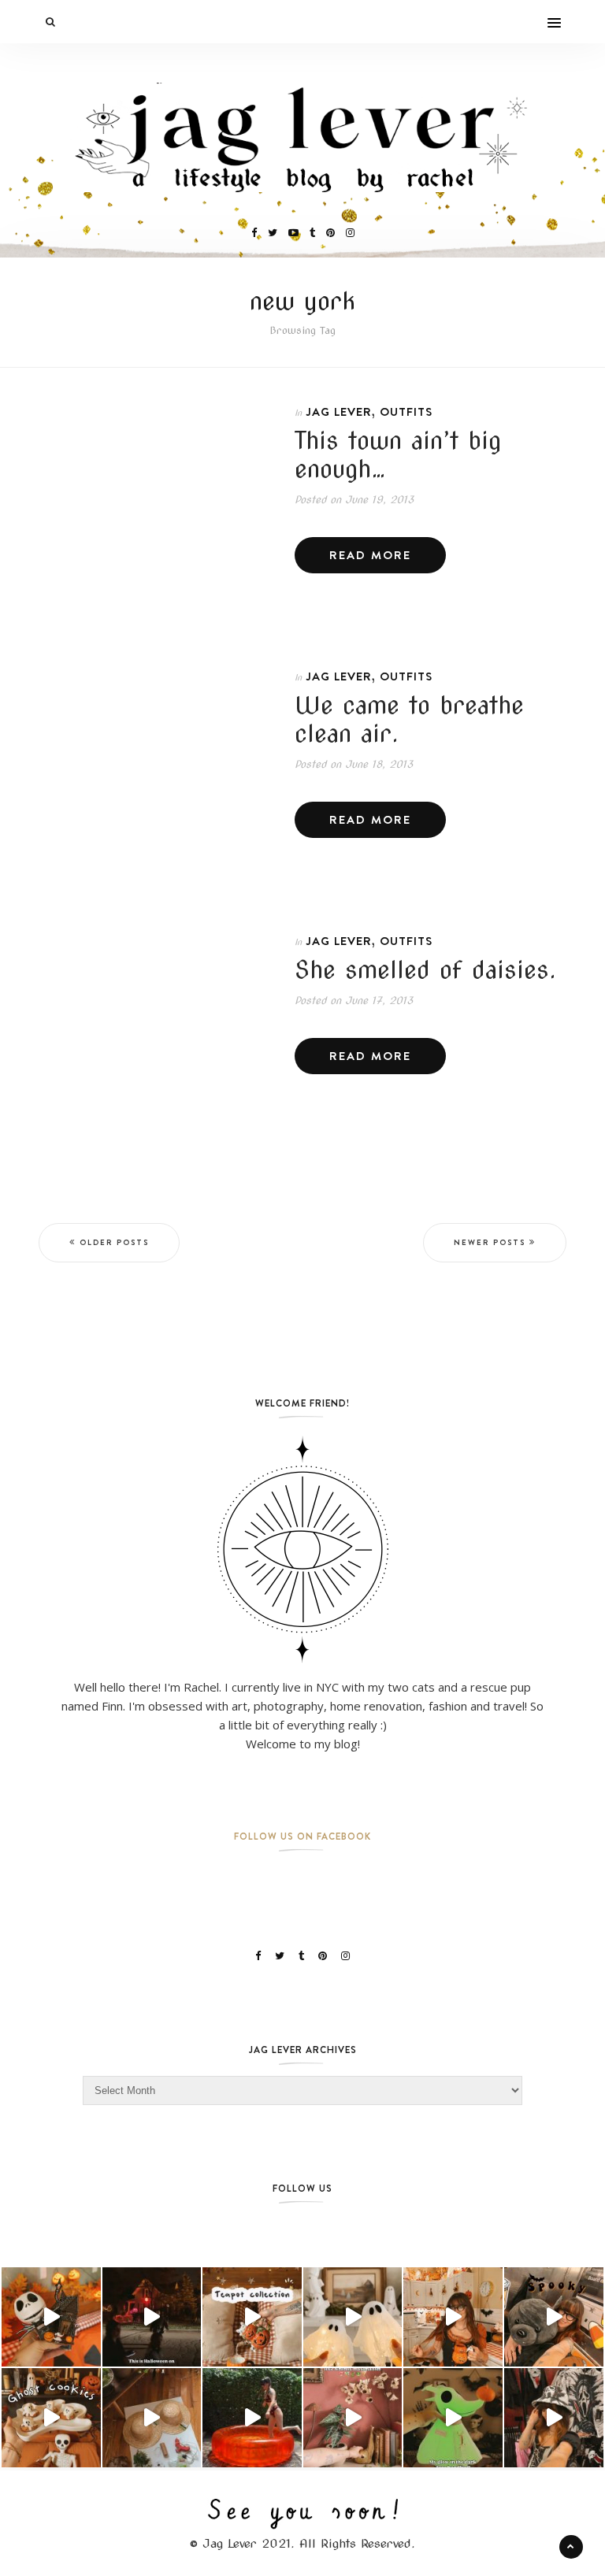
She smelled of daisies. (425, 969)
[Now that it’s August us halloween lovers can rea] (252, 2418)
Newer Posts (490, 1242)
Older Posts (114, 1242)
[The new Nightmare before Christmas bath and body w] (51, 2317)
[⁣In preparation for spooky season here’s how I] (353, 2317)
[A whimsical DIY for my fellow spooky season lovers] (152, 2418)
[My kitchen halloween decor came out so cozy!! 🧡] (453, 2317)
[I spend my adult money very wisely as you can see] (554, 2317)
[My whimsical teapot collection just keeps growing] (252, 2317)
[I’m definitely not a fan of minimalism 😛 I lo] (353, 2418)
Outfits (406, 411)
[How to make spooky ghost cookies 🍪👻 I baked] (51, 2418)
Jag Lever (339, 411)
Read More (370, 555)
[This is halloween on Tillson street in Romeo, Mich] (152, 2317)
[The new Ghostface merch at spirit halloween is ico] (554, 2418)
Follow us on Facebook (302, 1836)
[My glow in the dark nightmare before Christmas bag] (453, 2418)
